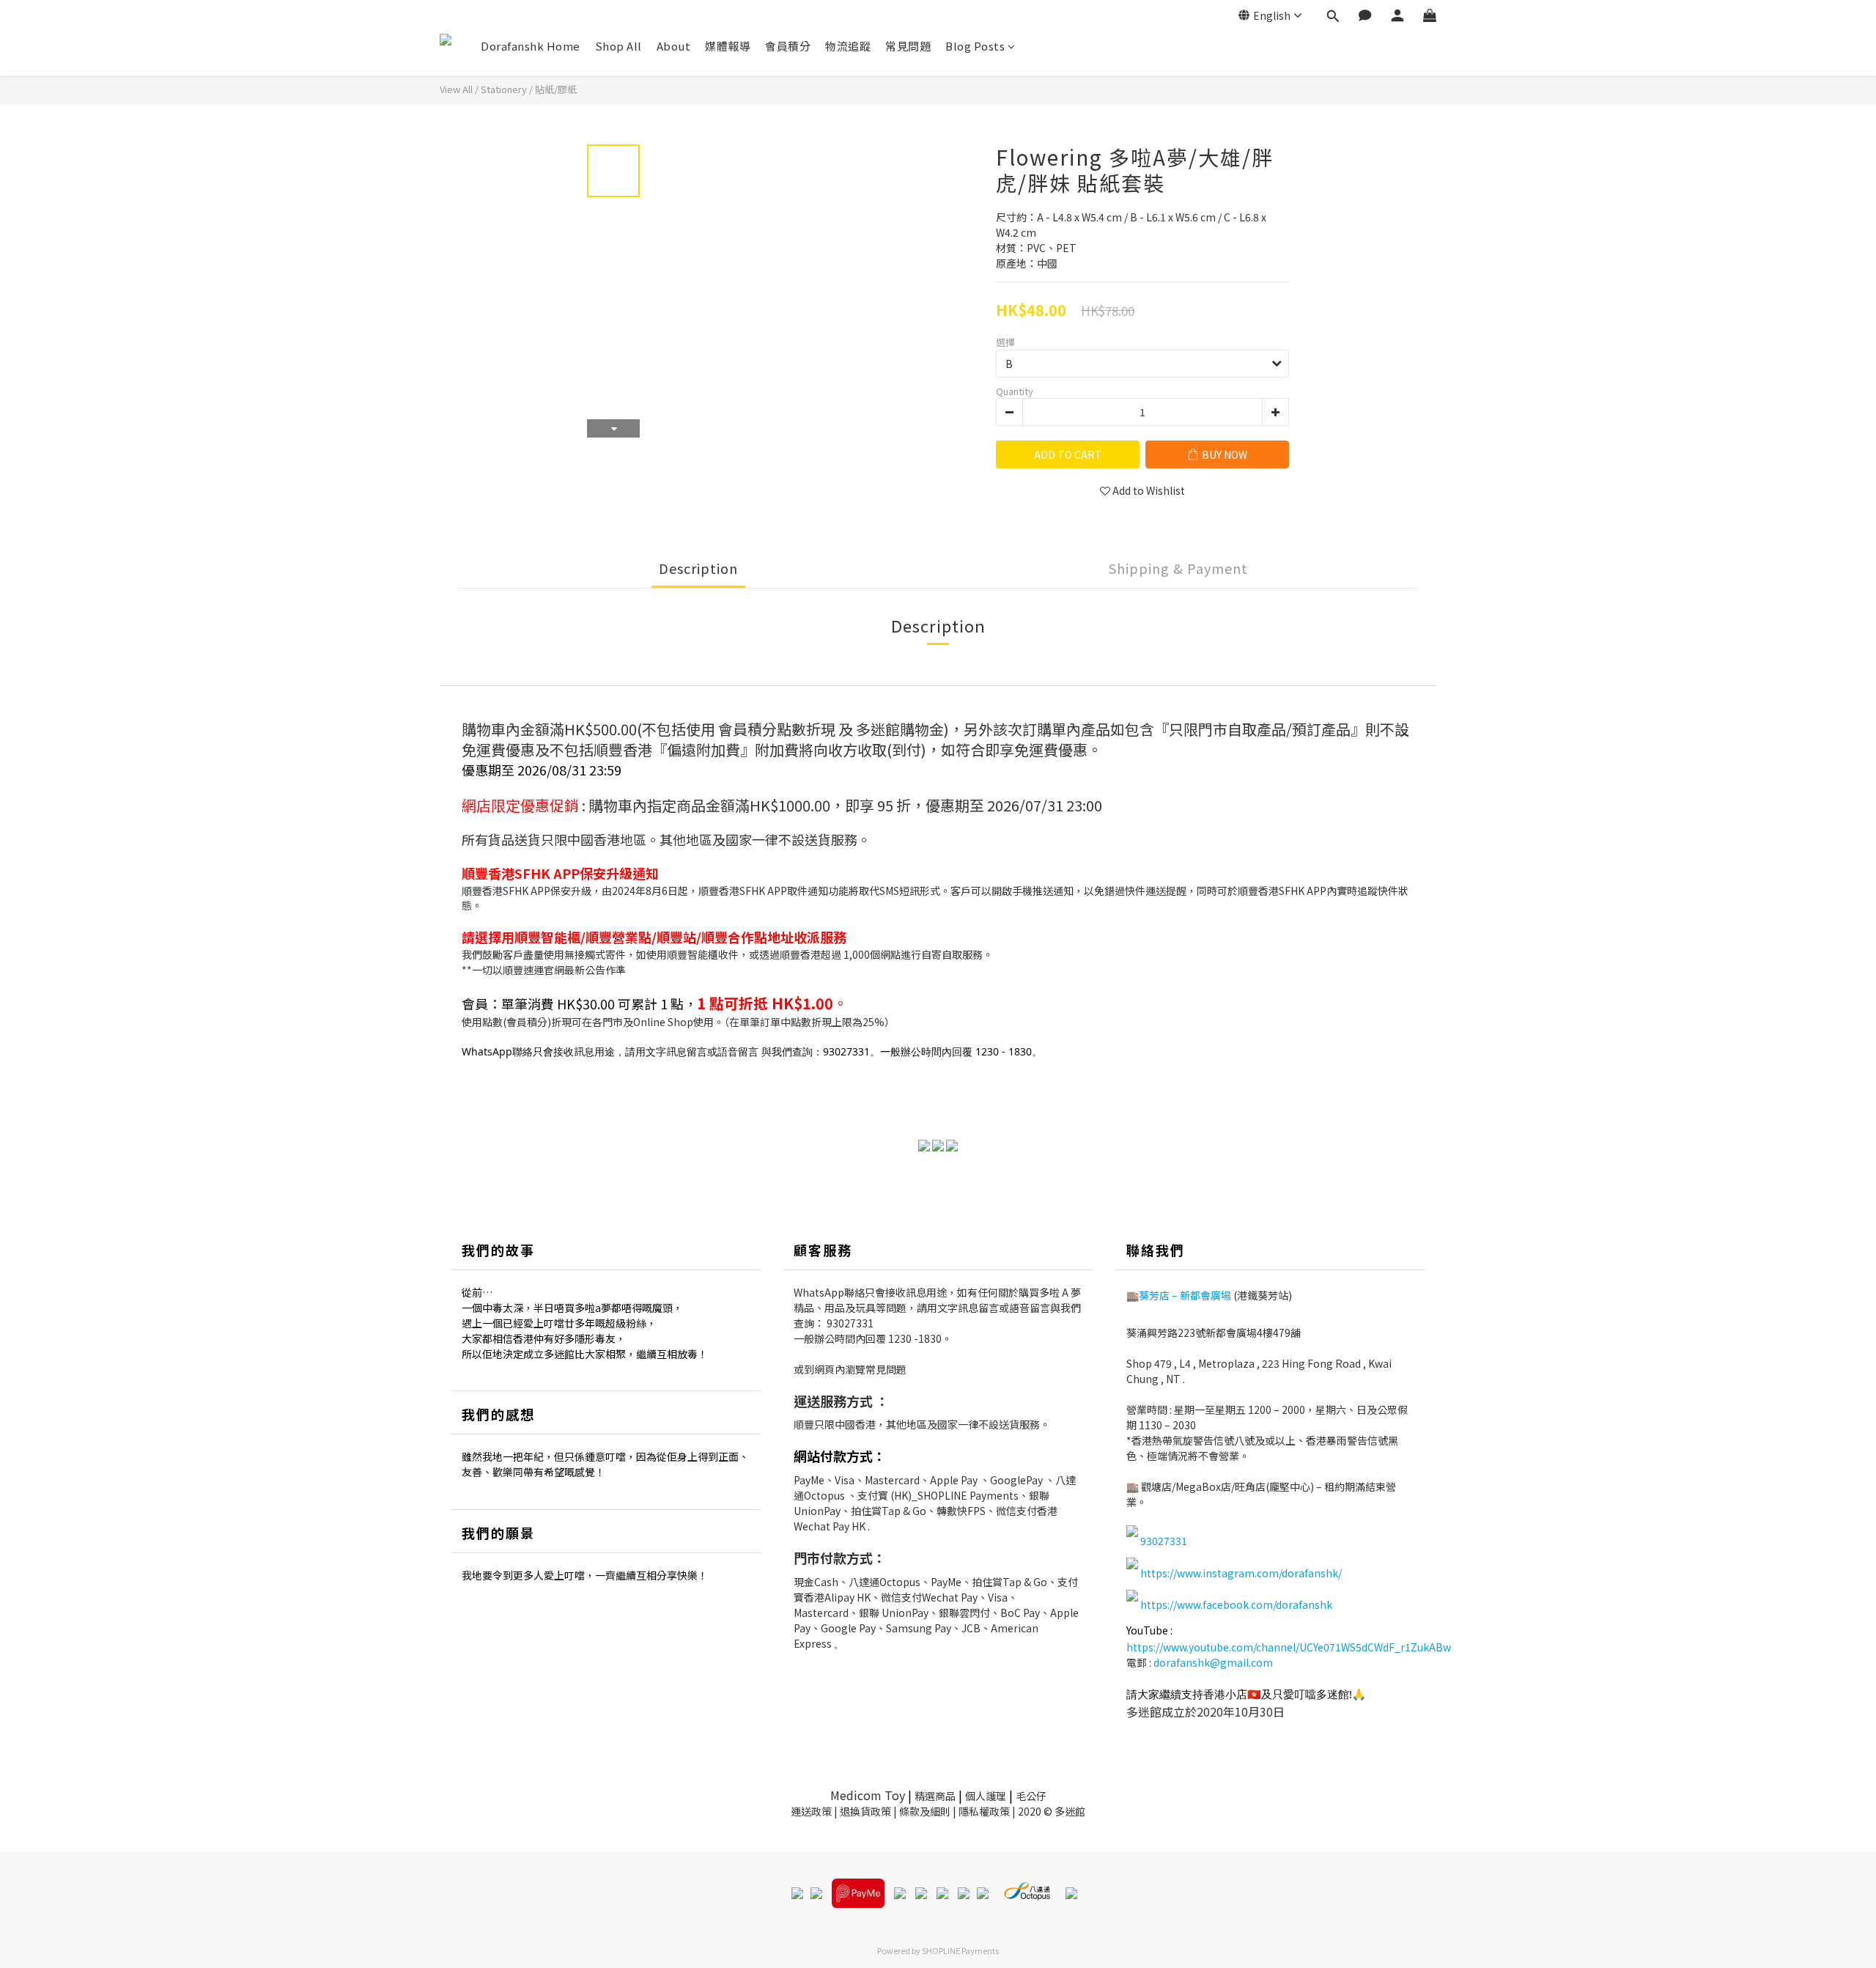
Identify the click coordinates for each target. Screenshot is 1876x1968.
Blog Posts (975, 46)
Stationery (504, 89)
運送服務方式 (833, 1401)
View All (456, 89)
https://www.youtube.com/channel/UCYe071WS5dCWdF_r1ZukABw (1289, 1647)
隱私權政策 (984, 1811)
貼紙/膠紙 (556, 89)
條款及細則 (925, 1811)
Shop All (618, 46)
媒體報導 (728, 46)
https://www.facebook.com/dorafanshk (1236, 1605)
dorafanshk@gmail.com (1213, 1662)
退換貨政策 (865, 1811)
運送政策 (811, 1811)
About (674, 46)
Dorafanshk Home (531, 46)
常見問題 (908, 46)
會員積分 (788, 46)
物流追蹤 (848, 46)
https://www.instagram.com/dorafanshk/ (1241, 1573)
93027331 (850, 1323)
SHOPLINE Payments (960, 1950)
